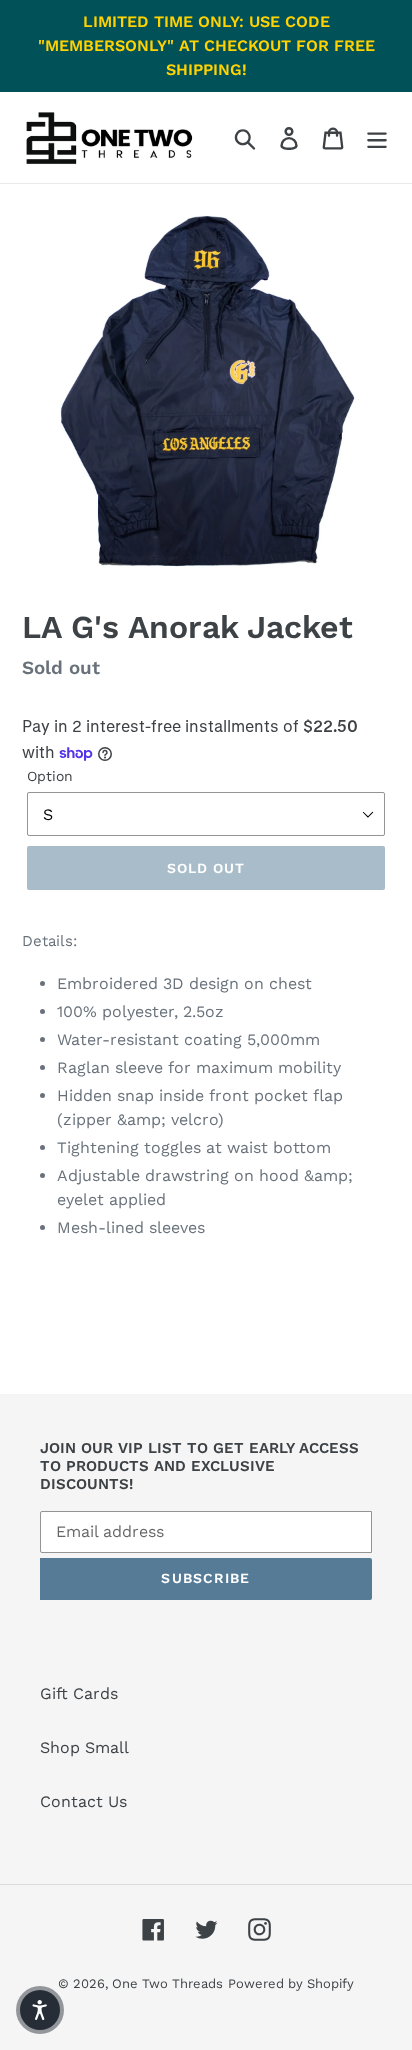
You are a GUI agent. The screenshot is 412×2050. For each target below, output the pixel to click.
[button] (40, 2010)
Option (50, 776)
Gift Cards (79, 1693)
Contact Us (83, 1801)
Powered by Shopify (291, 1983)
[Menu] (377, 137)
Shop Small (84, 1747)
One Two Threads (167, 1983)
